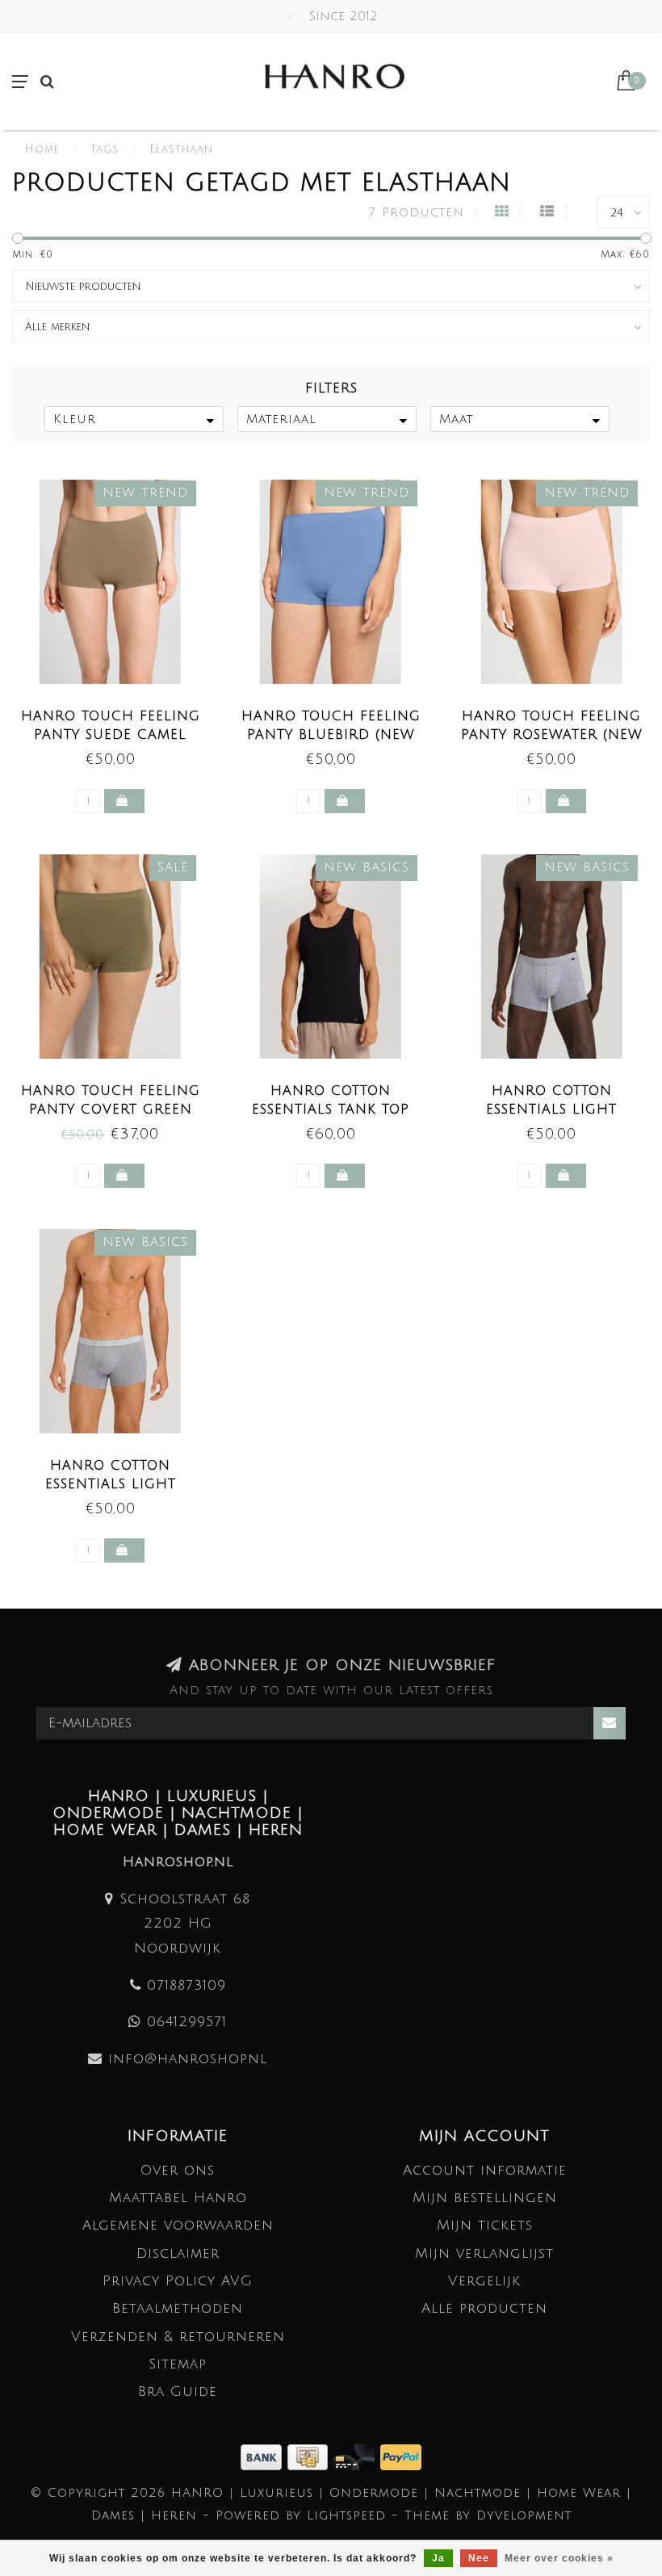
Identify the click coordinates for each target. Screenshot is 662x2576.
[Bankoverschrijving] (264, 2456)
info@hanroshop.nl (188, 2059)
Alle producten (484, 2308)
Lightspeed (346, 2515)
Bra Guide (178, 2391)
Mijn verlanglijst (484, 2253)
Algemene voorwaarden (178, 2225)
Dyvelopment (524, 2515)
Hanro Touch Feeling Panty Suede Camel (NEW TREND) (111, 735)
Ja (438, 2558)
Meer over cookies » (559, 2558)
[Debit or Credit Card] (357, 2456)
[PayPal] (401, 2456)
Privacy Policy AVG (178, 2281)
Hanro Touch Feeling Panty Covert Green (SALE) (111, 1110)
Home (42, 149)
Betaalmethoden (178, 2308)
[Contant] (310, 2456)
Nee (479, 2558)
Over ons (178, 2170)
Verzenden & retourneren (178, 2337)
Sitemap (178, 2364)
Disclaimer (178, 2253)
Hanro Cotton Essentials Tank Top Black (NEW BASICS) (331, 1110)
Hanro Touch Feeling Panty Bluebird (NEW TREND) (331, 735)
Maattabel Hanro (178, 2198)
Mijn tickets (485, 2225)
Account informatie (485, 2170)
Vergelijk (484, 2281)
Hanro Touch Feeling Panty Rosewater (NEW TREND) (552, 735)
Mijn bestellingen (485, 2198)
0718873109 (186, 1985)
